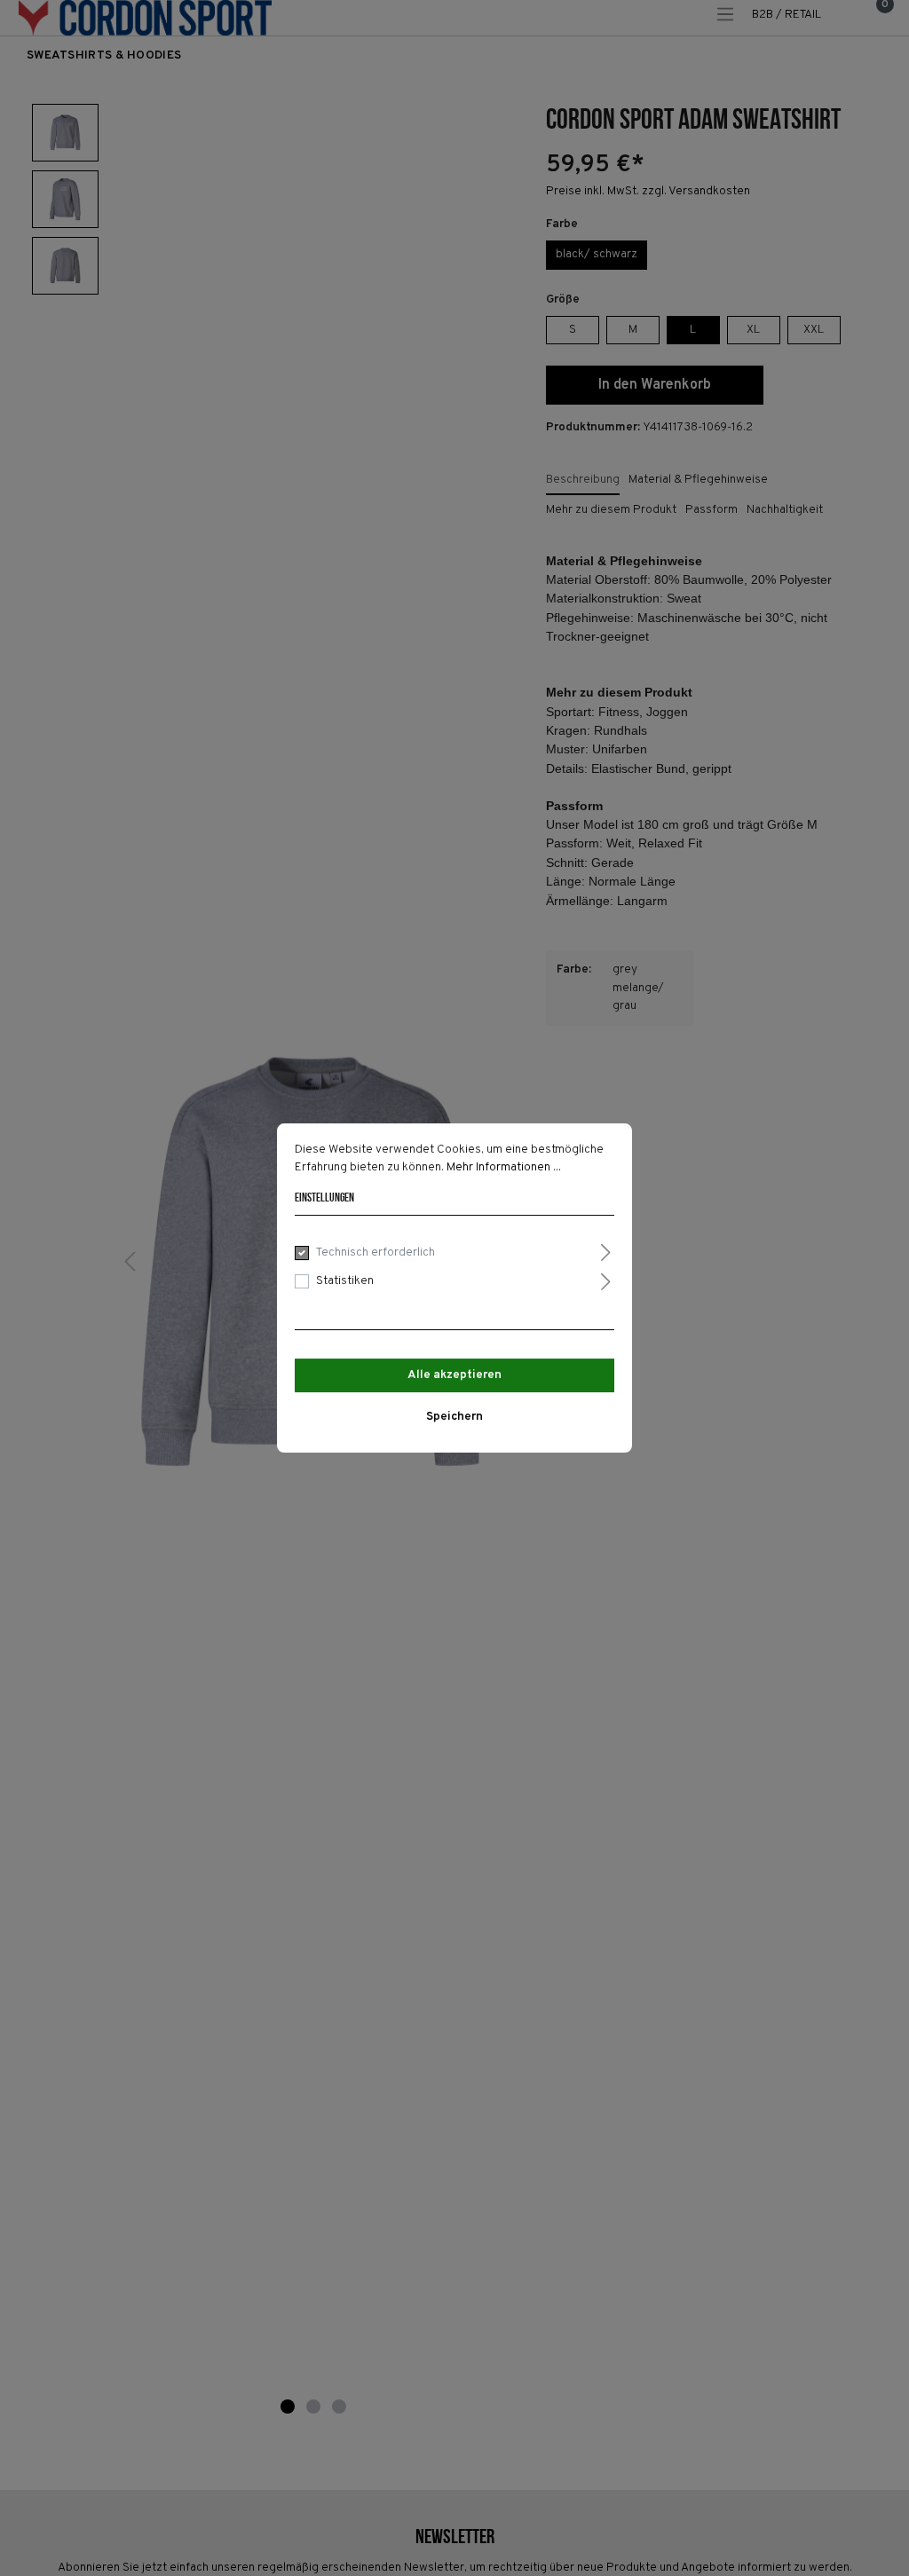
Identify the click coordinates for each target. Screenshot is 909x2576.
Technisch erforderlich (375, 1253)
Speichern (454, 1417)
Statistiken (345, 1281)
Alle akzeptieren (454, 1375)
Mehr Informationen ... (504, 1167)
